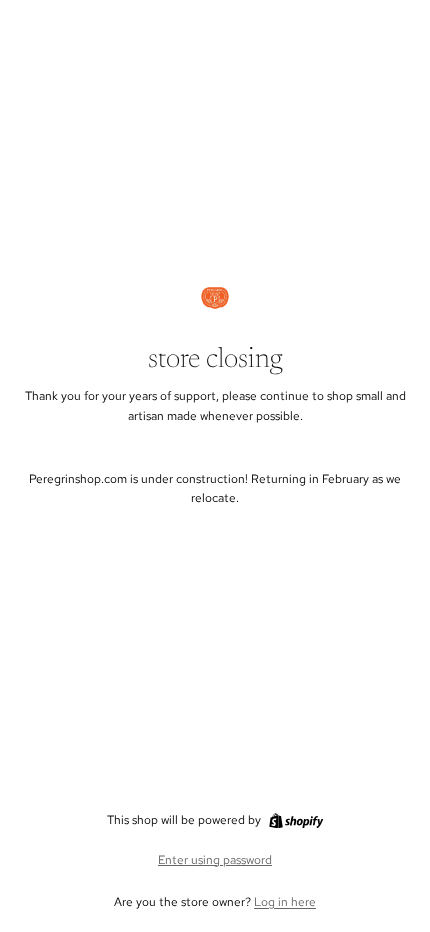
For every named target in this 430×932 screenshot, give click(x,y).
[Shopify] (296, 821)
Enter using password (215, 860)
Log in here (285, 902)
